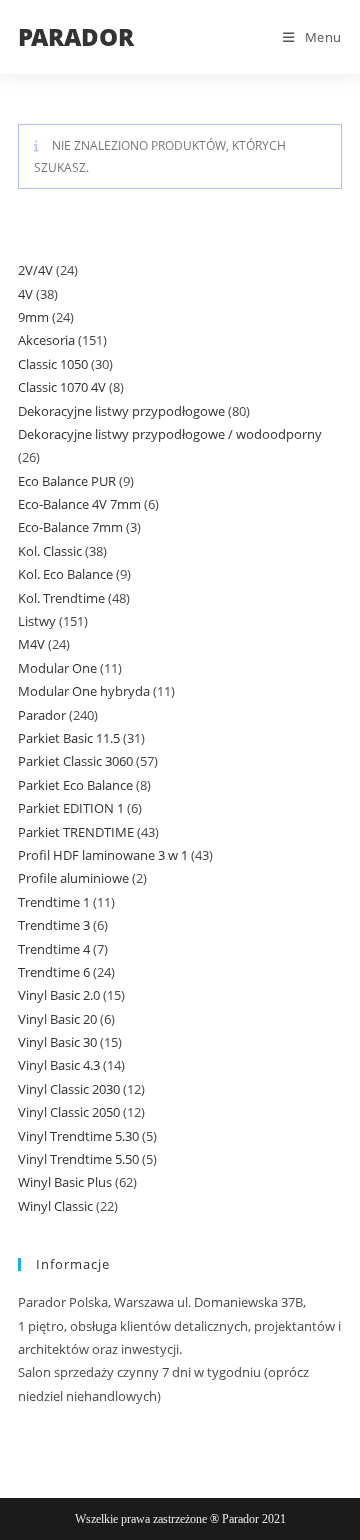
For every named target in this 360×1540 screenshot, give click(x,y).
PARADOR (76, 36)
